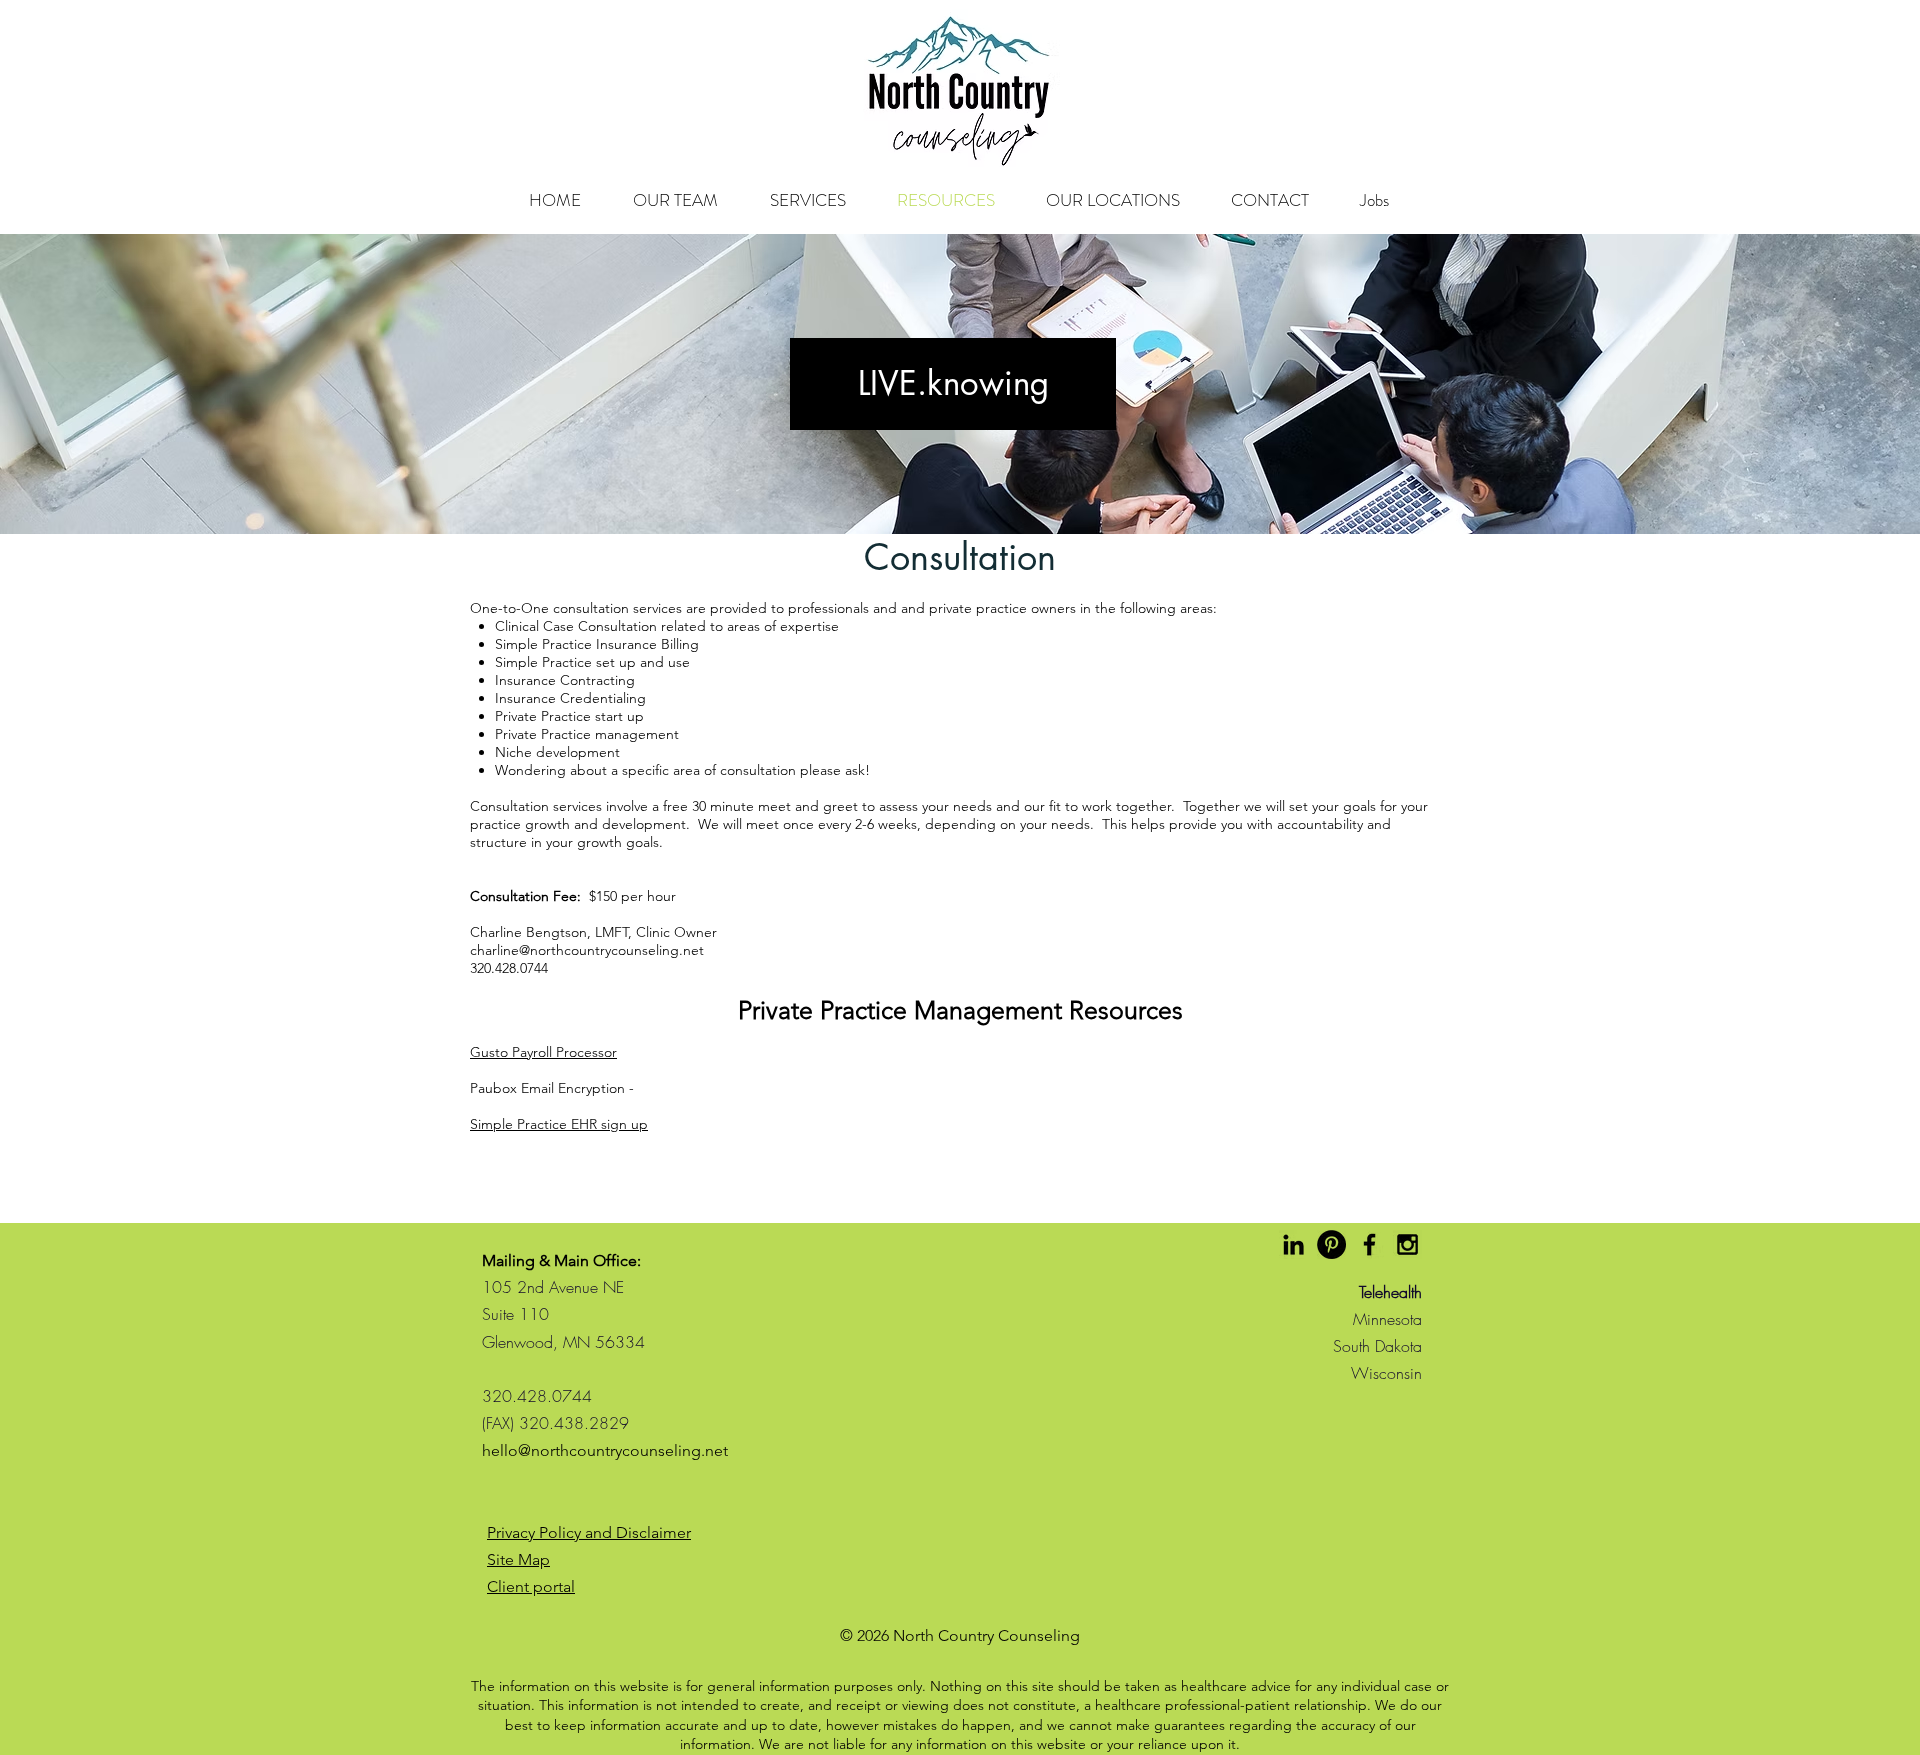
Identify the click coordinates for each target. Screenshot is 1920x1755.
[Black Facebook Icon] (1369, 1244)
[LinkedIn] (1293, 1244)
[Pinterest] (1331, 1244)
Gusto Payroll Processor (543, 1052)
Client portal (531, 1586)
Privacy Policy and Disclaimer (589, 1532)
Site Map (518, 1559)
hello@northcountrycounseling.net (605, 1450)
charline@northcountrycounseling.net (587, 950)
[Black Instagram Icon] (1407, 1244)
